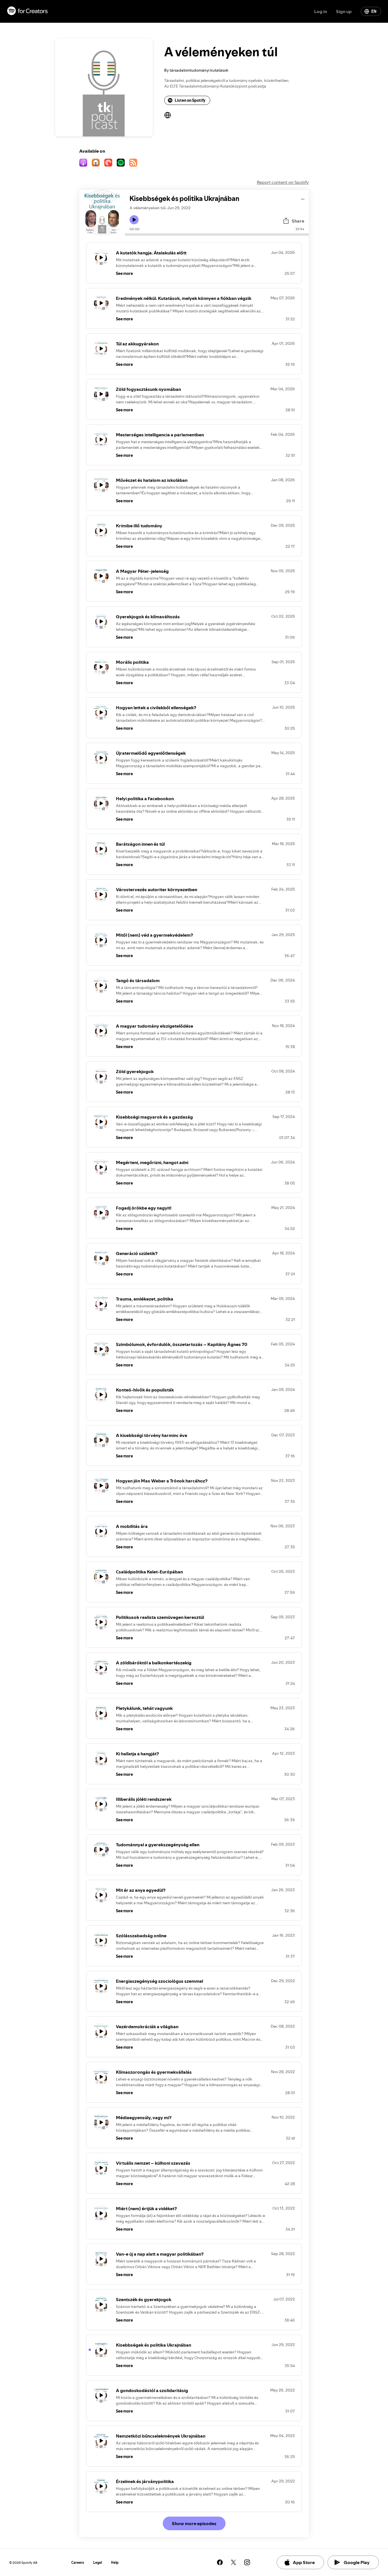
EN (374, 11)
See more (124, 273)
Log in (321, 11)
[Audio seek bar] (217, 235)
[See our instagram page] (247, 2562)
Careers (78, 2562)
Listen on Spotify (190, 100)
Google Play (357, 2562)
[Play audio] (303, 198)
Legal (98, 2562)
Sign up (344, 11)
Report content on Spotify (283, 182)
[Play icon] (134, 220)
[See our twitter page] (233, 2562)
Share (298, 221)
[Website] (168, 115)
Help (115, 2562)
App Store (304, 2562)
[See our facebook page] (220, 2562)
